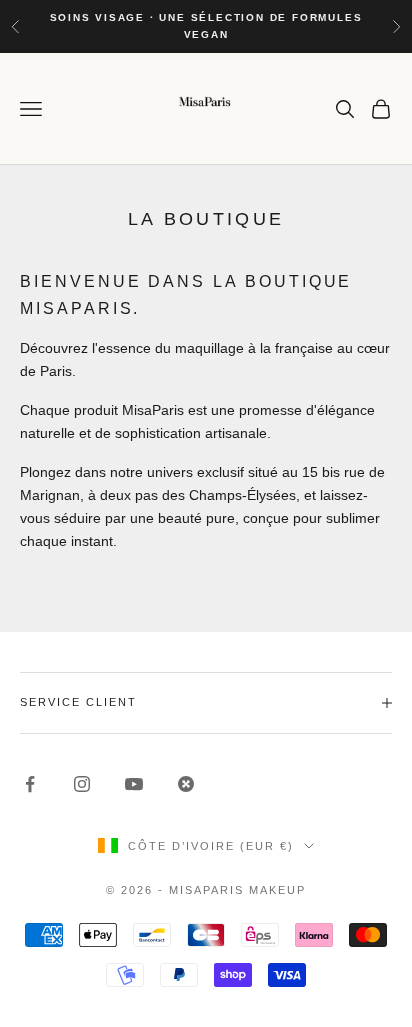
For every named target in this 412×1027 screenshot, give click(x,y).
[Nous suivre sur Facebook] (30, 784)
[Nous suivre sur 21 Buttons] (186, 784)
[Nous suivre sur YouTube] (134, 784)
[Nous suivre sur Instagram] (82, 784)
